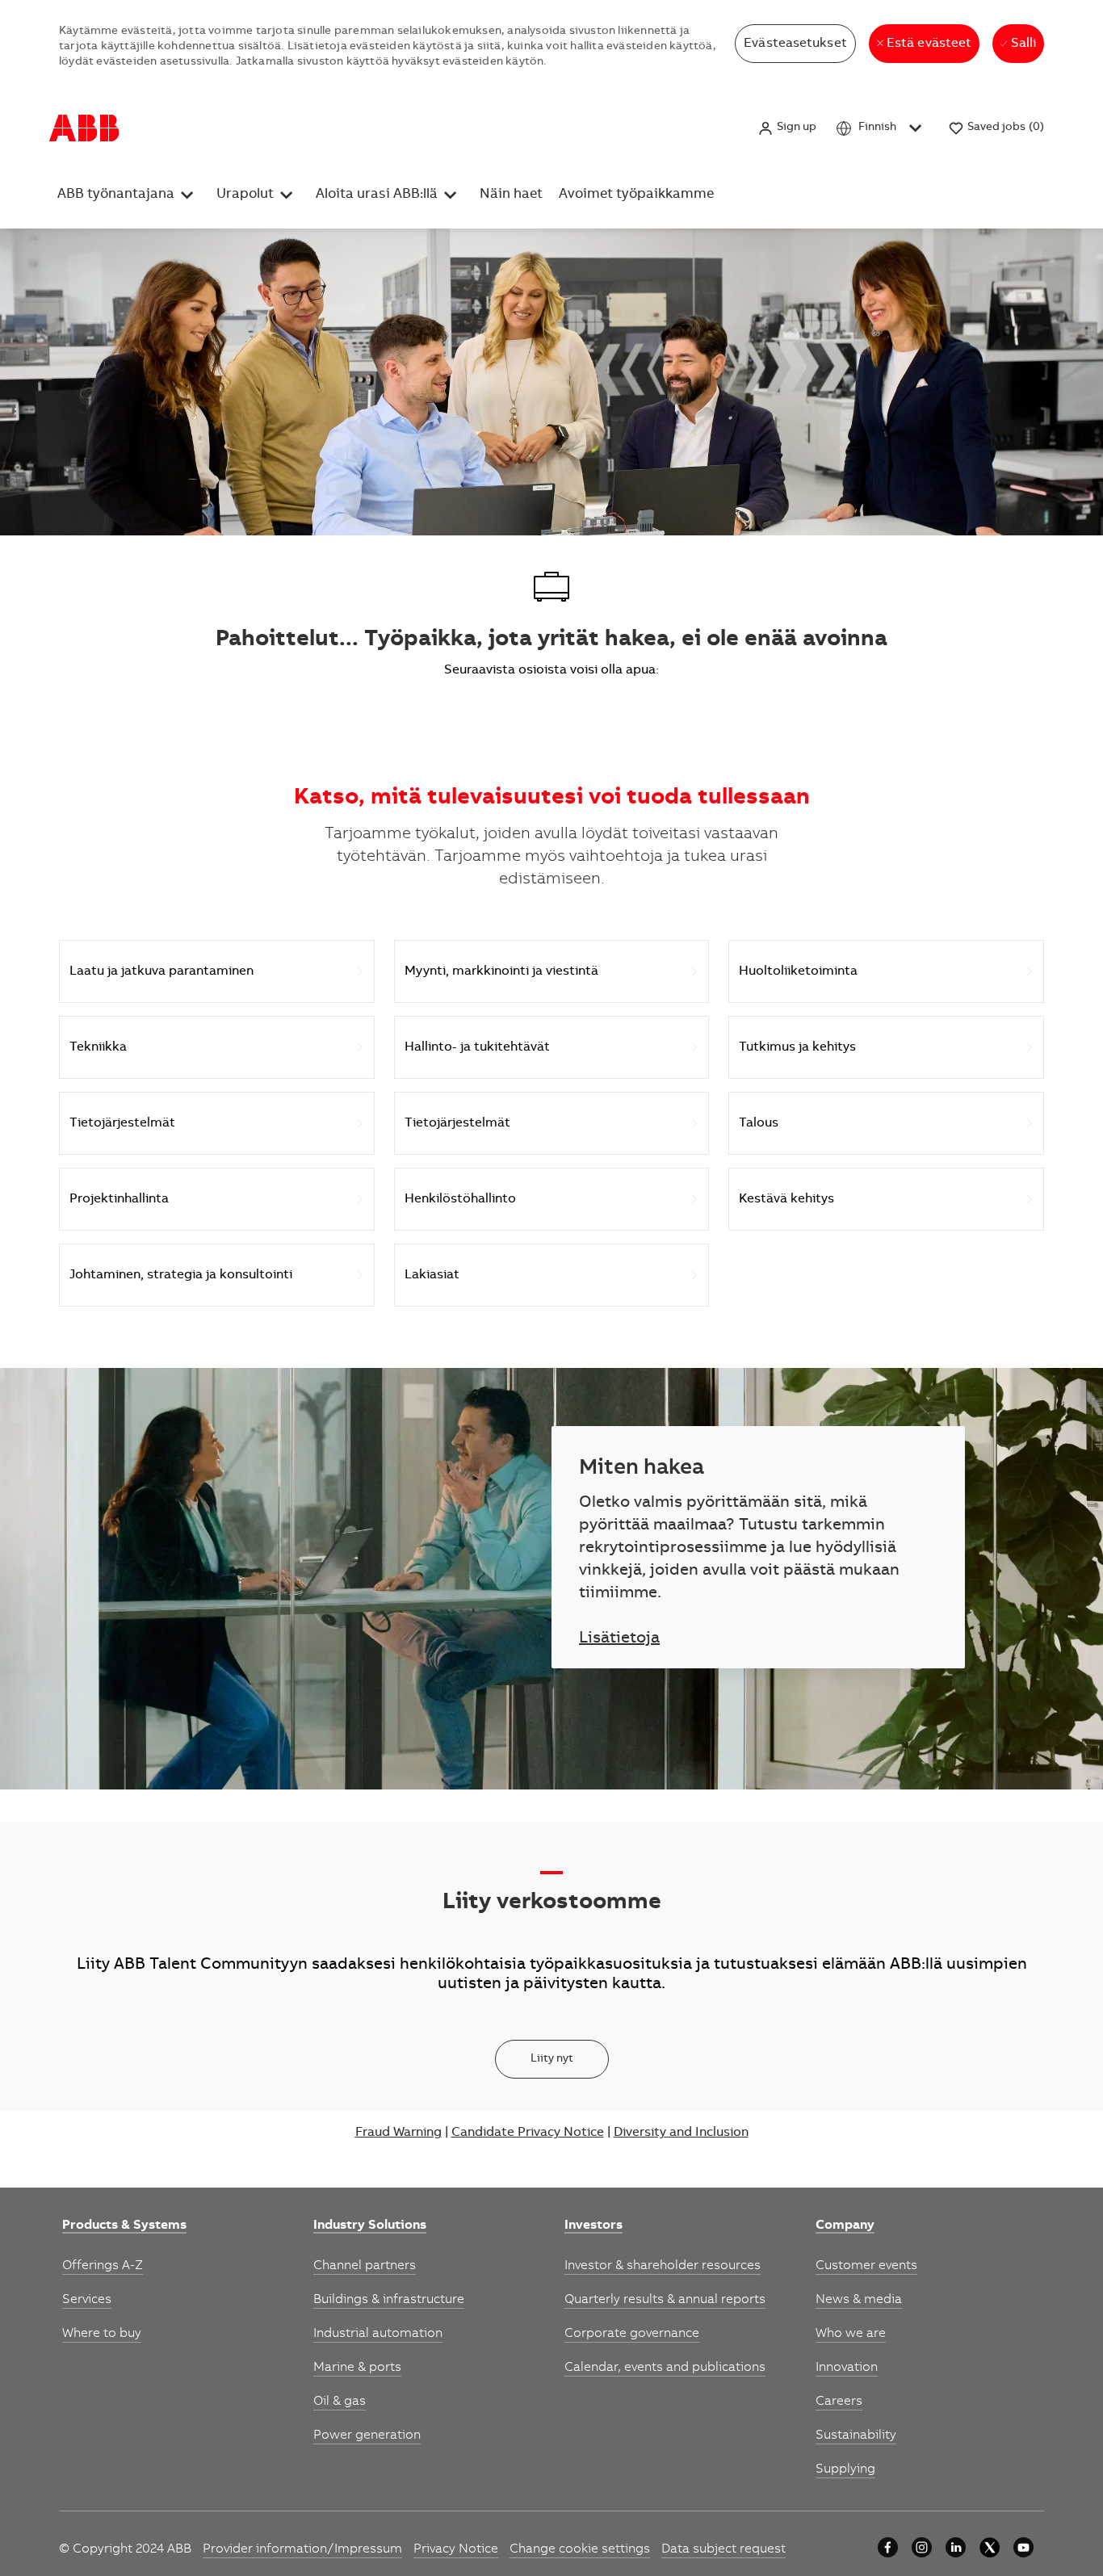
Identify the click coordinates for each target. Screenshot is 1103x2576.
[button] (787, 128)
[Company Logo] (84, 128)
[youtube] (1023, 2547)
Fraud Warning (398, 2133)
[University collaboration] (888, 2547)
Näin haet (511, 195)
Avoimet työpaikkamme (636, 195)
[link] (124, 2226)
